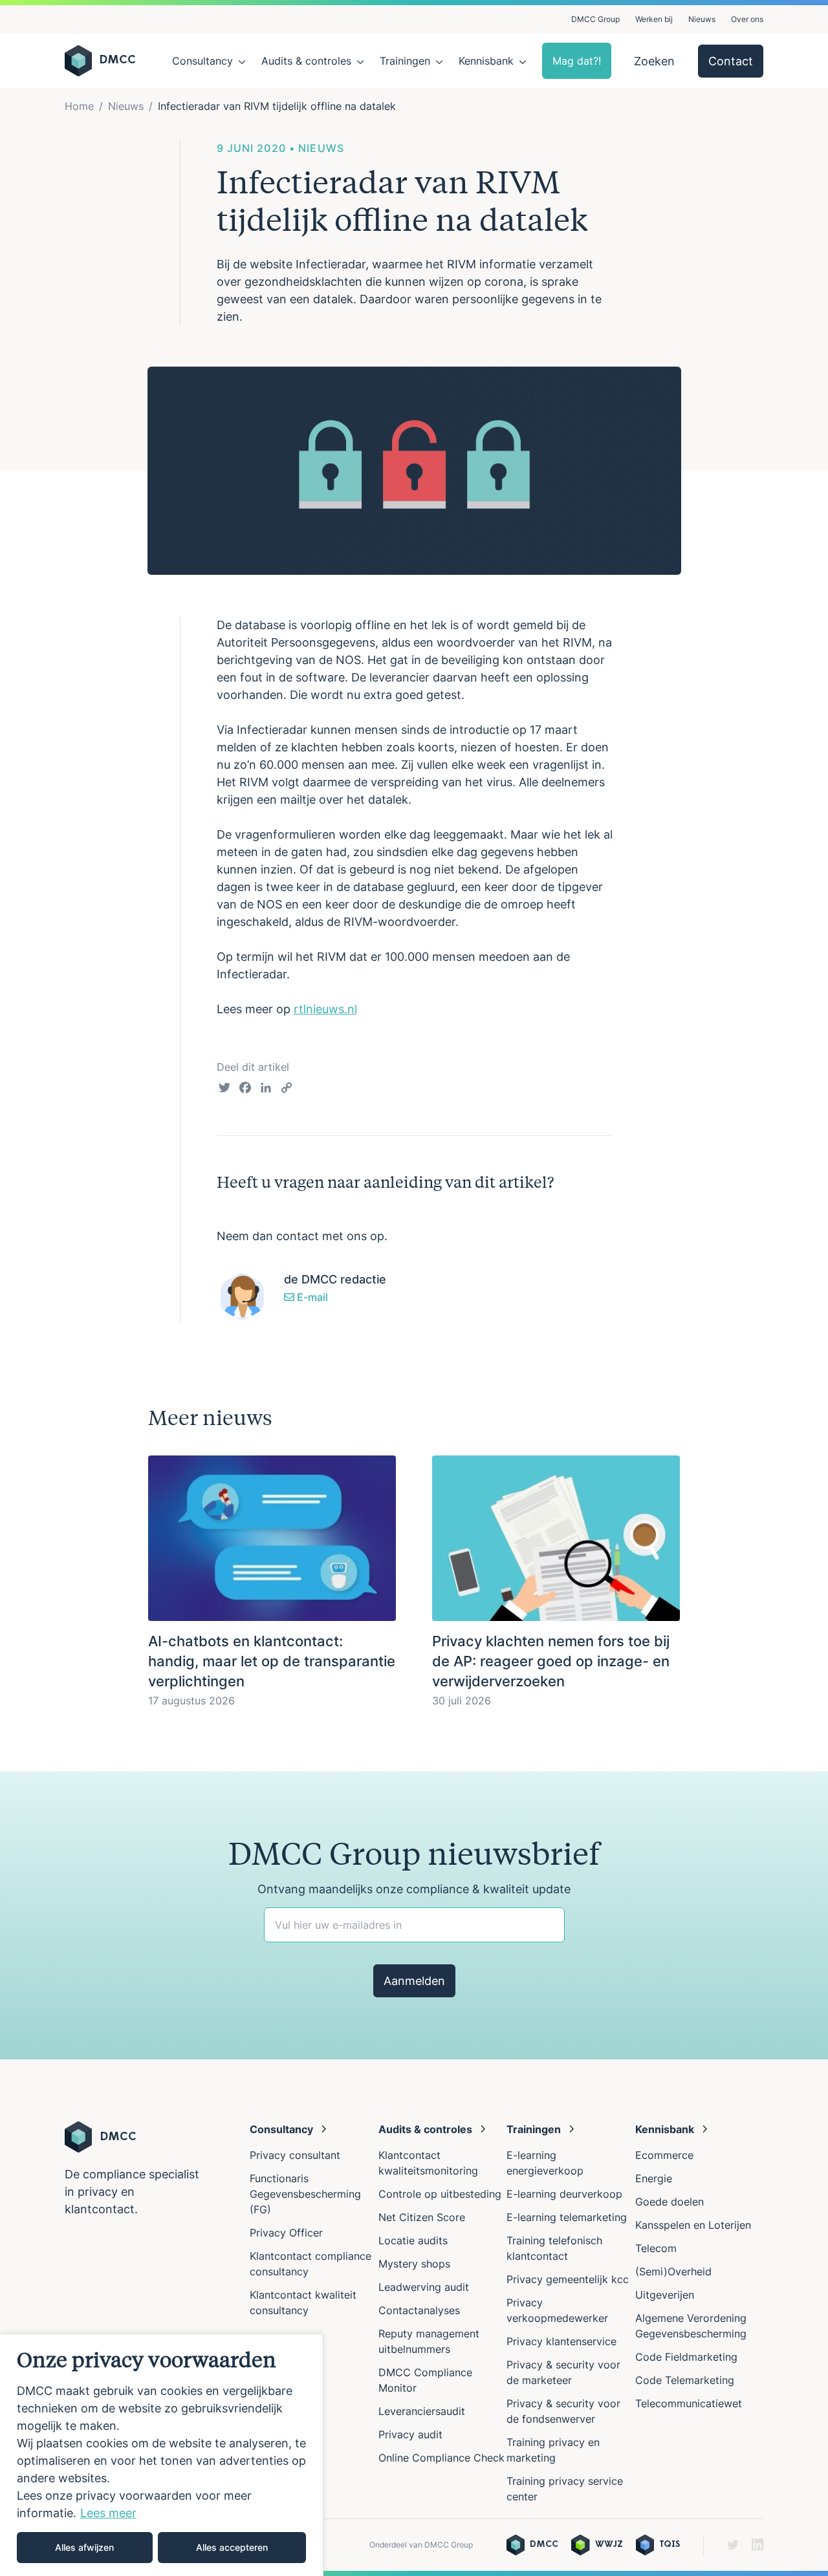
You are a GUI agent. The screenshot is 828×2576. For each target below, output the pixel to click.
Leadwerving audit (424, 2287)
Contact (731, 61)
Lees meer (108, 2513)
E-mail (311, 1297)
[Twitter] (224, 1089)
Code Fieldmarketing (686, 2357)
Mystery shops (414, 2264)
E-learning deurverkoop (564, 2194)
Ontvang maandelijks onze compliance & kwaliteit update (414, 1889)
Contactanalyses (419, 2310)
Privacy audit (410, 2434)
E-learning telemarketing (567, 2217)
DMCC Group (595, 19)
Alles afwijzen (84, 2547)
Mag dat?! (577, 61)
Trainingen (405, 61)
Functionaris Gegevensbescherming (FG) (305, 2194)
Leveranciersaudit (422, 2411)
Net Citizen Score (422, 2217)
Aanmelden (414, 1981)
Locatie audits (413, 2240)
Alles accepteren (232, 2547)
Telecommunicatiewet (689, 2403)
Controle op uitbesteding (440, 2194)
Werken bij (654, 19)
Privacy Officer (286, 2233)
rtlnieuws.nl (325, 1009)
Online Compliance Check (441, 2458)
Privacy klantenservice (561, 2341)
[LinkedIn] (266, 1089)
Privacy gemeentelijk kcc (568, 2279)
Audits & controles (306, 61)
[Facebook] (245, 1089)
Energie (654, 2178)
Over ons (747, 19)
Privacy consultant (295, 2155)
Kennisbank (486, 61)
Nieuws (702, 19)
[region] (162, 2455)
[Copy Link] (287, 1089)
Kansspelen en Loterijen (693, 2225)
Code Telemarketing (685, 2380)
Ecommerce (664, 2155)
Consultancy (202, 61)
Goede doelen (670, 2202)
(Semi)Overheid (673, 2271)
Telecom (656, 2248)
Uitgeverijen (665, 2295)
